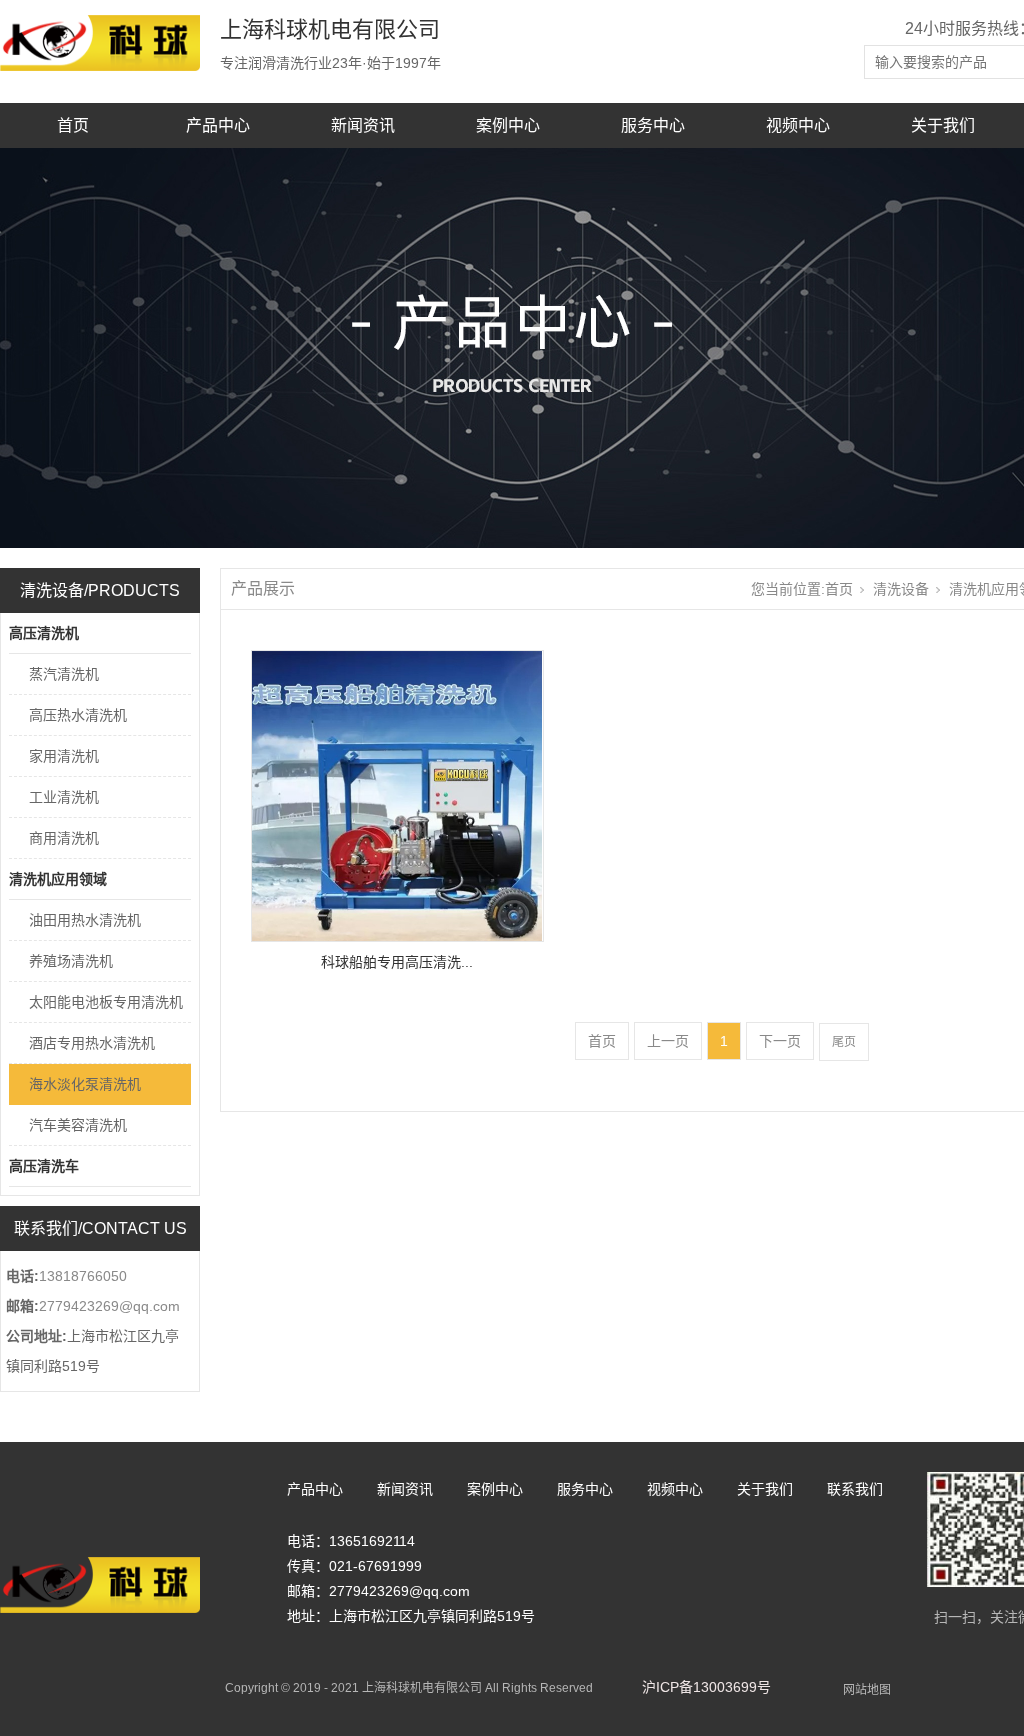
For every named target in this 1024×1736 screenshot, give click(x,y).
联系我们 (855, 1489)
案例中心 (508, 125)
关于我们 (943, 125)
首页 (73, 125)
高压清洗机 (44, 633)
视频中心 (798, 125)
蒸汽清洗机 (64, 674)
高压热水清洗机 (78, 715)
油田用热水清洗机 (85, 920)
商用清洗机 (64, 838)
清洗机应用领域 (58, 879)
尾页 (844, 1042)
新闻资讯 (363, 125)
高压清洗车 (44, 1166)
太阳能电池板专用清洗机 (106, 1002)
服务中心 (653, 125)
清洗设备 (901, 589)
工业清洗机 (64, 797)
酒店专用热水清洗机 (92, 1043)
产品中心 (218, 125)
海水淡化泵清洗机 (85, 1084)
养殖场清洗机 (71, 961)
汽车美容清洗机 (78, 1125)
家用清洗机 (64, 756)
